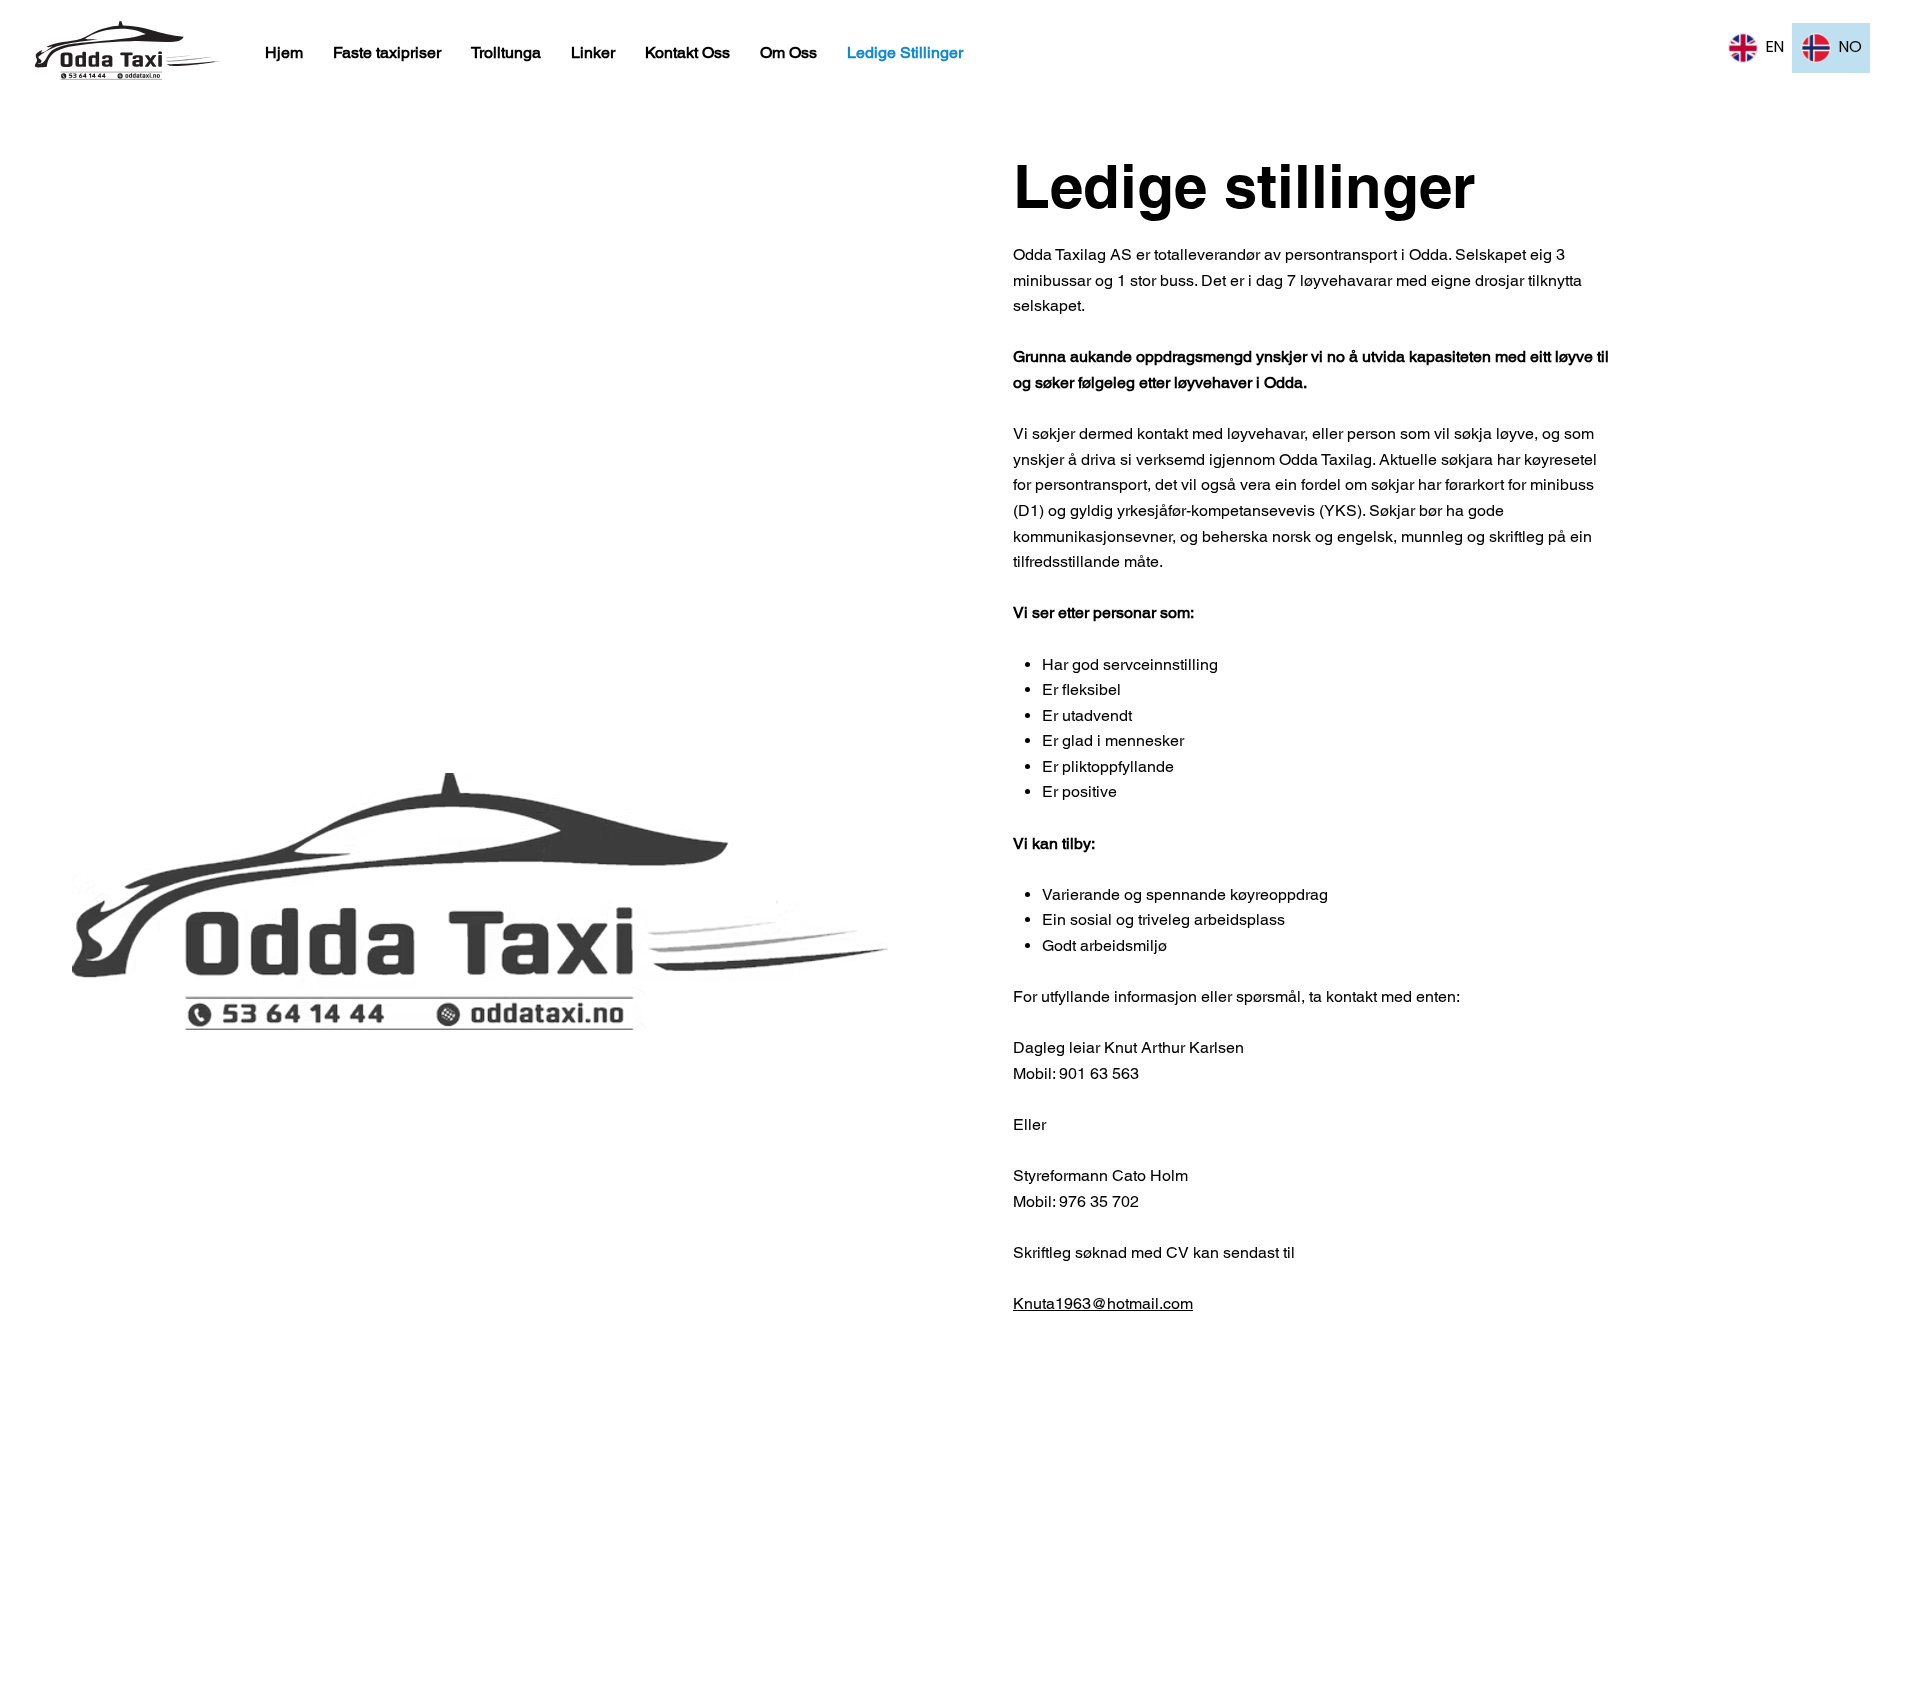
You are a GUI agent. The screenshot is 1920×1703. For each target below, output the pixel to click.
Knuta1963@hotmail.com (1103, 1303)
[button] (506, 52)
